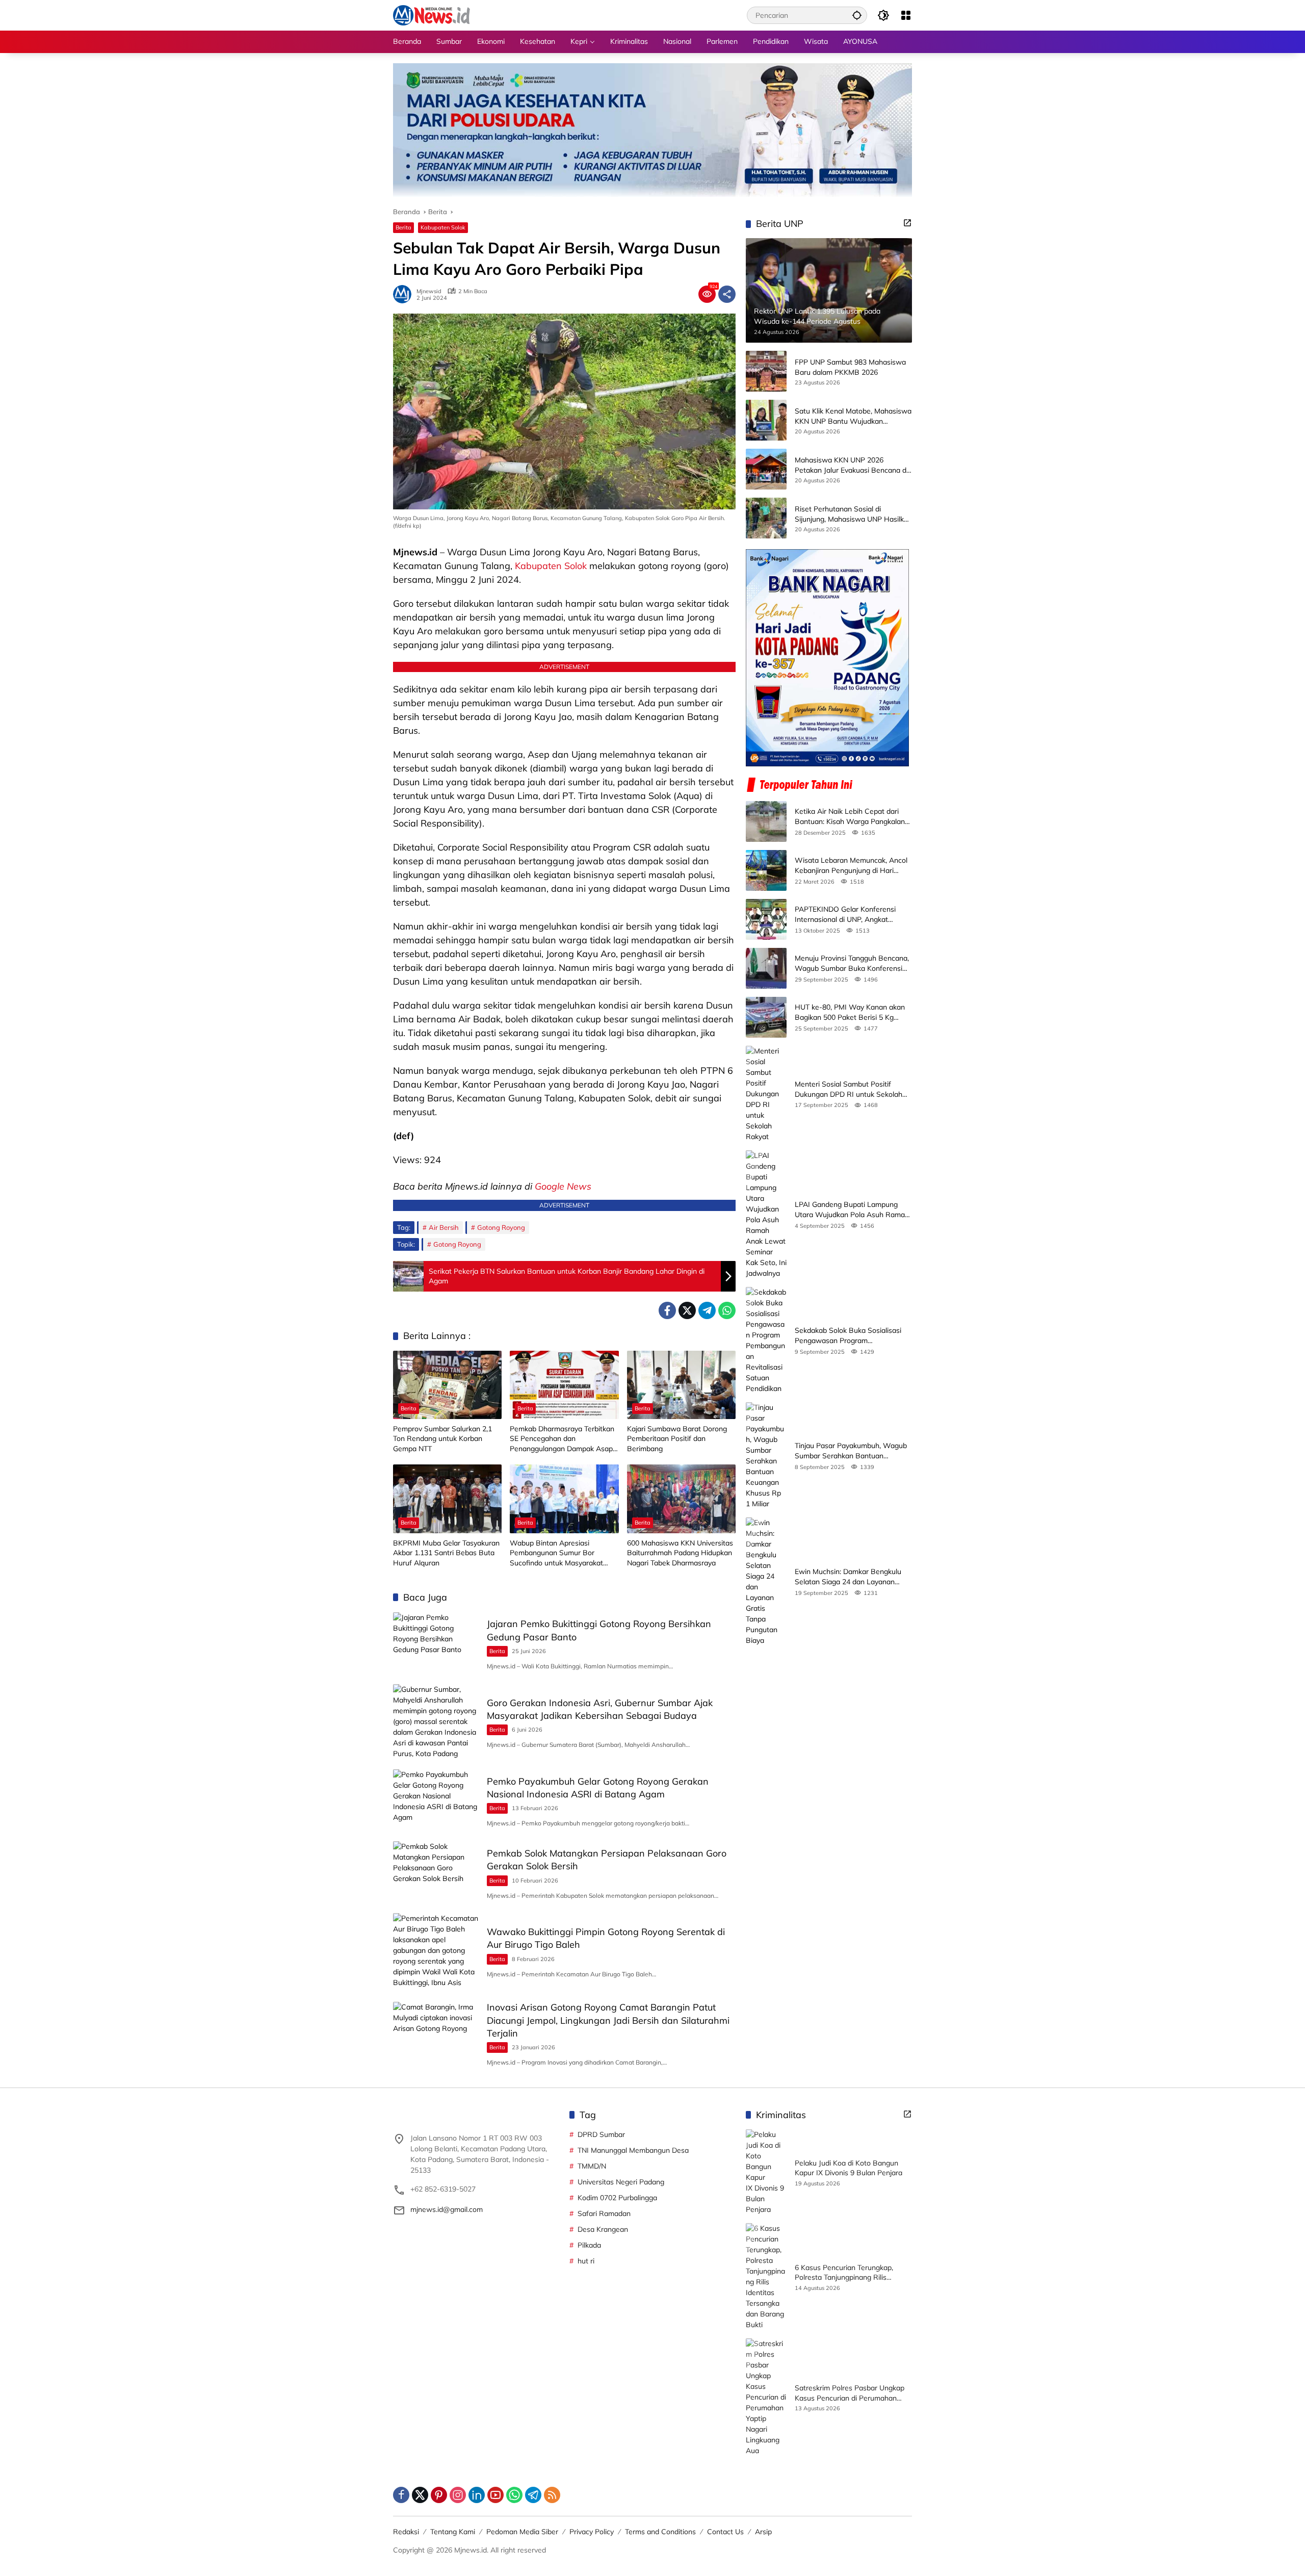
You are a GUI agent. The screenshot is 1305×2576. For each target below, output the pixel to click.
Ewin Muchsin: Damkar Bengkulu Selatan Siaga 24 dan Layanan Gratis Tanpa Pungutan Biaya (848, 1577)
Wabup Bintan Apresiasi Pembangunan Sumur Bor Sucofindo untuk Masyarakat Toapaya (556, 1553)
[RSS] (552, 2495)
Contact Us (725, 2532)
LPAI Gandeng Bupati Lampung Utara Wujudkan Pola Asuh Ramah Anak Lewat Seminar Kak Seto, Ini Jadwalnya (852, 1210)
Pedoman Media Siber (522, 2532)
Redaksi (406, 2532)
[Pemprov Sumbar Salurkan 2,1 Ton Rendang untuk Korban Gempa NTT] (447, 1385)
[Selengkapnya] (907, 223)
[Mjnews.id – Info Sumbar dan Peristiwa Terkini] (432, 15)
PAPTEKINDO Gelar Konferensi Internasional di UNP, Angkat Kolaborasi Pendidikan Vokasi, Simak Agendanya (845, 915)
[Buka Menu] (906, 15)
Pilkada (589, 2245)
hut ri (586, 2261)
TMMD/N (592, 2166)
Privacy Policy (592, 2532)
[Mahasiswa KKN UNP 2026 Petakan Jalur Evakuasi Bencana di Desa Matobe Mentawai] (766, 469)
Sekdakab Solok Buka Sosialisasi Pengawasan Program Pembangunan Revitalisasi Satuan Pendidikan (851, 1336)
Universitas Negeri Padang (621, 2182)
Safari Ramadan (604, 2213)
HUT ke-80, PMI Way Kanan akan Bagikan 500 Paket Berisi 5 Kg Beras (850, 1012)
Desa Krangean (603, 2229)
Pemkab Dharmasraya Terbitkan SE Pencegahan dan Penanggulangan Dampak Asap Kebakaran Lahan (562, 1439)
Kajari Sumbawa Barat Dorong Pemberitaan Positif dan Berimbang (677, 1439)
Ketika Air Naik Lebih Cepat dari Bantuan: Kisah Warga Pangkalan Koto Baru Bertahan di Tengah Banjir (850, 817)
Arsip (763, 2532)
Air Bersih (444, 1227)
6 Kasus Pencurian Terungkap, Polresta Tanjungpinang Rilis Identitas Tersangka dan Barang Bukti (847, 2273)
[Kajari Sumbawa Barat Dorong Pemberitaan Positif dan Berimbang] (681, 1385)
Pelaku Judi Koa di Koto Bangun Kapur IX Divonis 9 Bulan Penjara (849, 2168)
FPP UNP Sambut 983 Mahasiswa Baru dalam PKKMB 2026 (850, 367)
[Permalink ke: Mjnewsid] (405, 294)
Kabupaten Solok (443, 227)
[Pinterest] (439, 2495)
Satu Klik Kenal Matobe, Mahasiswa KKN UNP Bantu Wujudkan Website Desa (853, 416)
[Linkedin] (477, 2495)
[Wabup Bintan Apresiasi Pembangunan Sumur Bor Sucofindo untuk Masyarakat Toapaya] (564, 1499)
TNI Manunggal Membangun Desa (633, 2150)
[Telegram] (707, 1310)
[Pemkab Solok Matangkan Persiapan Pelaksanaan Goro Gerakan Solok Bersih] (436, 1872)
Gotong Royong (501, 1227)
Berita (403, 227)
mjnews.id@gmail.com (447, 2209)
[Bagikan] (727, 294)
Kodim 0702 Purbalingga (617, 2198)
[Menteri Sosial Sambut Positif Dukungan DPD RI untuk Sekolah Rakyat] (766, 1094)
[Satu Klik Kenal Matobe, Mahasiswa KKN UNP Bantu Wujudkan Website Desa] (766, 420)
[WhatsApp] (727, 1310)
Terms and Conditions (660, 2532)
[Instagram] (458, 2495)
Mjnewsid (429, 291)
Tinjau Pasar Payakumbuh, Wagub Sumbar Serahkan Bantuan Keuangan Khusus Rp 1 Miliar (851, 1451)
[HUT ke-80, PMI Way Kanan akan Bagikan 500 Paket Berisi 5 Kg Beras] (766, 1017)
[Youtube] (495, 2495)
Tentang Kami (453, 2532)
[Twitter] (687, 1310)
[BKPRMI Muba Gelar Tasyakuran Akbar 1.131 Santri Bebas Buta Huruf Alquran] (447, 1499)
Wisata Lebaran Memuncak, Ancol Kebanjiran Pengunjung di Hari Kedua (851, 866)
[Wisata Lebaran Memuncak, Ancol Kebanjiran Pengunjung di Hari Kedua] (766, 870)
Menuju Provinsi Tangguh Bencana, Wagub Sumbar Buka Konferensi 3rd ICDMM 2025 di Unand (852, 963)
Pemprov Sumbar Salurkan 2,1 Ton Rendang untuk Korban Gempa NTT (442, 1439)
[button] (857, 15)
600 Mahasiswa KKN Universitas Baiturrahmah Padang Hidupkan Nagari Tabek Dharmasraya (680, 1553)
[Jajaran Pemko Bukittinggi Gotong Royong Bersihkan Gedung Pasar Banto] (436, 1643)
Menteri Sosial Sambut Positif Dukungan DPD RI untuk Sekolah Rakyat (849, 1089)
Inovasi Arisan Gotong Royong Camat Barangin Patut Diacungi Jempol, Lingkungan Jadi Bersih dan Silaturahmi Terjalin (608, 2020)
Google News (563, 1186)
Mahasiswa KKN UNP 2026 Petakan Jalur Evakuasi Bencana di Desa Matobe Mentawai (851, 465)
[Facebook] (667, 1310)
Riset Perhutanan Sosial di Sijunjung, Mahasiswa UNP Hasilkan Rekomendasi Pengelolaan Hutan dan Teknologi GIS (853, 514)
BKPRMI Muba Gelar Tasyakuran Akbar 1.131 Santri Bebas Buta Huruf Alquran (446, 1553)
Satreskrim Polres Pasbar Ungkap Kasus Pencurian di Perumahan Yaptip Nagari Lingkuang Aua (850, 2393)
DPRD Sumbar (601, 2134)
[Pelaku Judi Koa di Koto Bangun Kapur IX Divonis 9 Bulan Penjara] (766, 2172)
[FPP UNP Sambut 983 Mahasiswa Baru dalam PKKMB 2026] (766, 371)
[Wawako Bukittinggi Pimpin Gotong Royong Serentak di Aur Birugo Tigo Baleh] (436, 1951)
